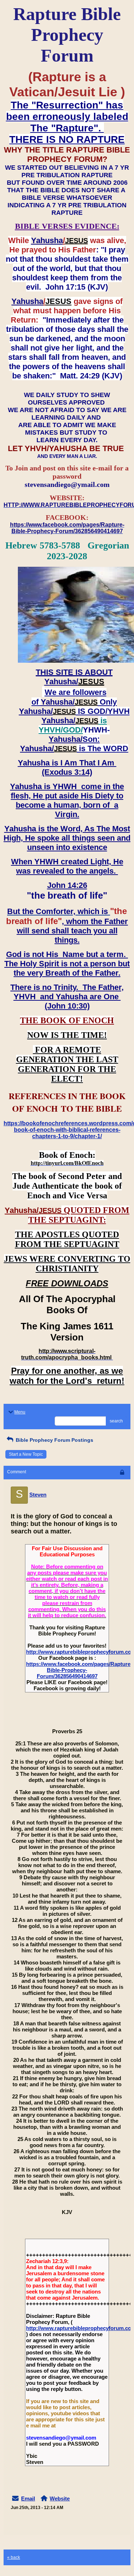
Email (28, 2498)
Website (60, 2498)
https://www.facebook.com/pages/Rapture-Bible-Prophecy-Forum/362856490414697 (79, 1670)
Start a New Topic (26, 1454)
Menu (20, 1412)
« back (14, 2557)
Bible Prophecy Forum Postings (54, 1440)
